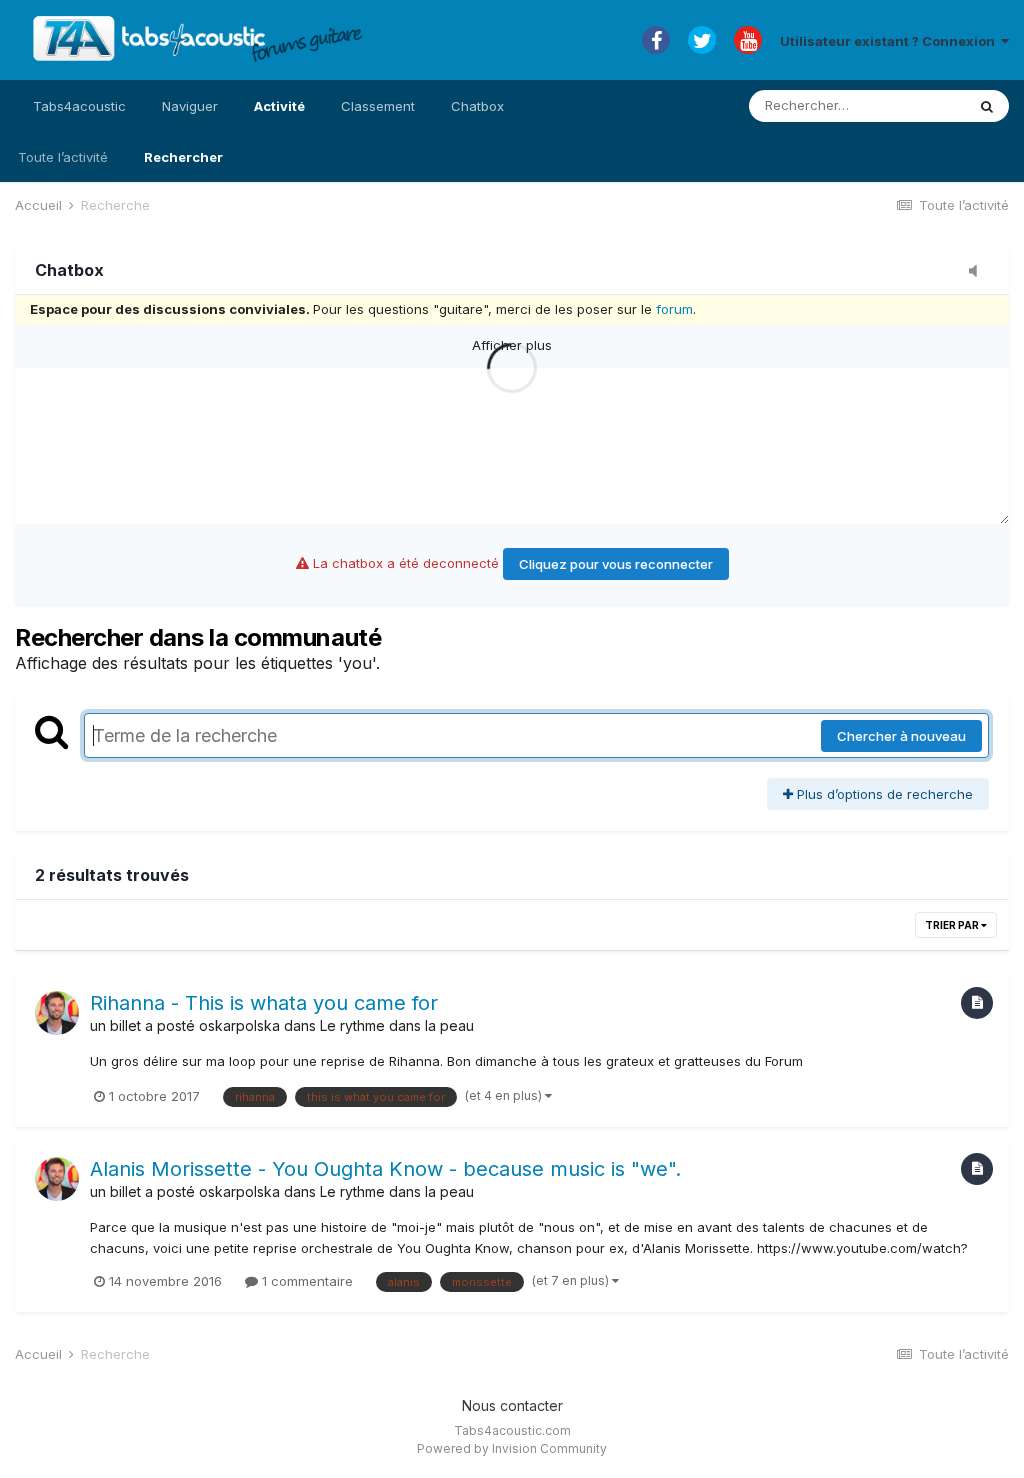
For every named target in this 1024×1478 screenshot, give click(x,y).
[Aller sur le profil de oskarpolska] (57, 1013)
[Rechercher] (987, 106)
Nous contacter (512, 1405)
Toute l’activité (63, 157)
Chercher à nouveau (901, 736)
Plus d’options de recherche (883, 794)
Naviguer (190, 106)
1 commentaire (305, 1281)
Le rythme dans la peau (397, 1025)
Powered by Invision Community (512, 1448)
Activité (279, 106)
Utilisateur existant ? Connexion (890, 41)
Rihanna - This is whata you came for (264, 1003)
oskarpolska (239, 1025)
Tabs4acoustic (79, 106)
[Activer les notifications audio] (979, 272)
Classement (378, 106)
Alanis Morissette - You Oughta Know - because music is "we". (385, 1169)
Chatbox (477, 106)
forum (674, 309)
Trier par (953, 925)
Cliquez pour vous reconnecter (616, 564)
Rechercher (183, 157)
